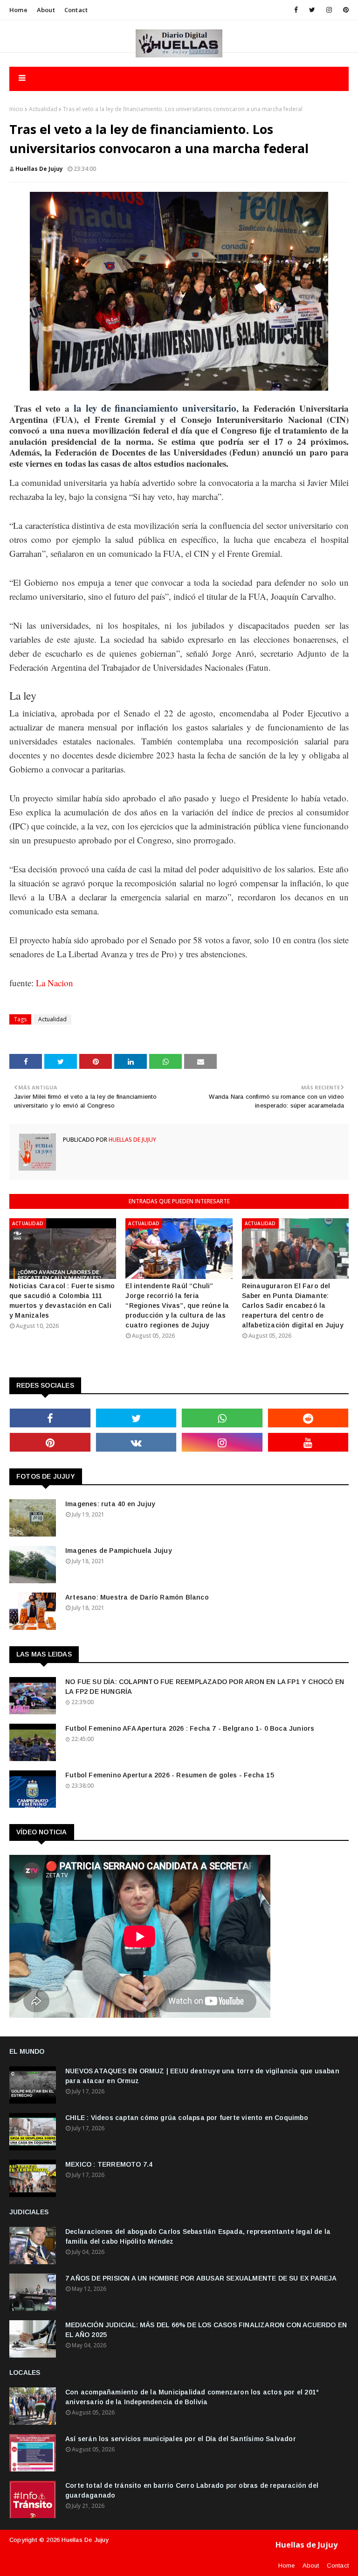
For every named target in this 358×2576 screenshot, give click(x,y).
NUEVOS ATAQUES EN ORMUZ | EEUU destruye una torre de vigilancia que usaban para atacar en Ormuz (202, 2076)
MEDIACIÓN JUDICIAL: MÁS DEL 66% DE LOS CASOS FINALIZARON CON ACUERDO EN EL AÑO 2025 (206, 2330)
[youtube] (308, 1442)
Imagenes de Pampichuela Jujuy (119, 1551)
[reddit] (308, 1418)
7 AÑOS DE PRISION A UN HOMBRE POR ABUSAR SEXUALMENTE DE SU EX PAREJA (201, 2278)
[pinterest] (344, 10)
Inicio (16, 109)
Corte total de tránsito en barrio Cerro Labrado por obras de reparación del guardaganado (192, 2490)
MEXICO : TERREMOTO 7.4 (109, 2164)
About (46, 10)
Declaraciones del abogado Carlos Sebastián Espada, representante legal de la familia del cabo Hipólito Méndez (198, 2236)
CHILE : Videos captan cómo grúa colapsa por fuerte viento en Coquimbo (187, 2118)
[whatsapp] (222, 1418)
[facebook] (296, 10)
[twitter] (312, 10)
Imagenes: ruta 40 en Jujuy (110, 1504)
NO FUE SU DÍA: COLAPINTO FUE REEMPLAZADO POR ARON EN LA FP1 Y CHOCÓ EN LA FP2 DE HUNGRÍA (205, 1687)
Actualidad (43, 109)
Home (18, 10)
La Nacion (55, 983)
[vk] (136, 1442)
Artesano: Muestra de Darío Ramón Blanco (137, 1597)
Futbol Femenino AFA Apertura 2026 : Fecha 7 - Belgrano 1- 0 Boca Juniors (190, 1728)
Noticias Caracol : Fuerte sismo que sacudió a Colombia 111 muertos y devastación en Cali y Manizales (62, 1301)
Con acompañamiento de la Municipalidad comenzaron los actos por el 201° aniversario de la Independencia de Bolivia (192, 2397)
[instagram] (329, 10)
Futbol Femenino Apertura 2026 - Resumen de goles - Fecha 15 (170, 1775)
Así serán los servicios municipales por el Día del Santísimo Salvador (181, 2439)
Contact (76, 10)
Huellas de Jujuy (39, 169)
